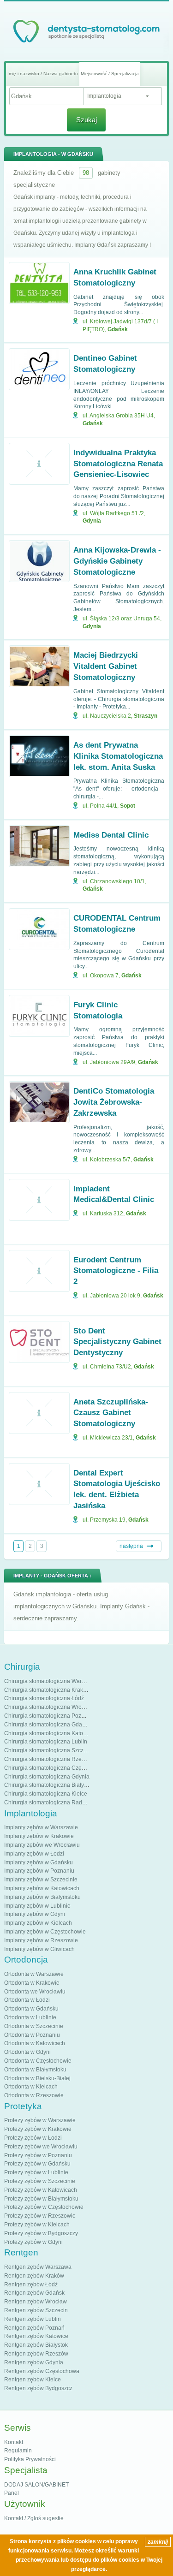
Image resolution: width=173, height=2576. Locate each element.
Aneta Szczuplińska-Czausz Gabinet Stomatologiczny (111, 1413)
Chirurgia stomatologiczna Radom (47, 1803)
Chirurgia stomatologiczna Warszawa (51, 1681)
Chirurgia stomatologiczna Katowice (49, 1733)
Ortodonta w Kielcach (31, 2087)
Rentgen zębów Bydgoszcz (38, 2388)
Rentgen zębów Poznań (34, 2328)
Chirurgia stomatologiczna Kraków (47, 1690)
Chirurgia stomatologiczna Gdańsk (48, 1725)
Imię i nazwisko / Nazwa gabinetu (43, 74)
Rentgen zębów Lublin (33, 2319)
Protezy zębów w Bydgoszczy (41, 2233)
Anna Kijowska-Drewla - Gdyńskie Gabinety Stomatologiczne (117, 561)
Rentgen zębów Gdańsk (34, 2293)
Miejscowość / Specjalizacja (110, 74)
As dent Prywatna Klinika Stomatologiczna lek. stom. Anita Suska (118, 756)
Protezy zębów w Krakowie (38, 2129)
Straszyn (146, 716)
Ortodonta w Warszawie (34, 1974)
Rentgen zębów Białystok (36, 2345)
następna (131, 1546)
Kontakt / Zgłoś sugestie (34, 2518)
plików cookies (77, 2541)
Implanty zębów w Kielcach (38, 1923)
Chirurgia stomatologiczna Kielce (46, 1794)
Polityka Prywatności (30, 2459)
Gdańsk (118, 329)
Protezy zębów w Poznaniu (38, 2155)
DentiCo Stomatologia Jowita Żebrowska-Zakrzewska (114, 1102)
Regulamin (18, 2451)
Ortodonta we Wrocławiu (35, 1992)
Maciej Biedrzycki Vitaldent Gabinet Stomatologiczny (106, 666)
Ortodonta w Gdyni (27, 2052)
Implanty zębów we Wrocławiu (42, 1845)
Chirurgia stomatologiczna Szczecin (49, 1750)
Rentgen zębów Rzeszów (36, 2354)
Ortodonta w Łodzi (27, 2000)
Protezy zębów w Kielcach (37, 2225)
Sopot (128, 806)
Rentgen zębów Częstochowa (42, 2371)
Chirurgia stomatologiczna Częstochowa (55, 1768)
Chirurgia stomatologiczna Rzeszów (49, 1759)
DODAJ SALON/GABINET (36, 2485)
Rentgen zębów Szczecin (36, 2310)
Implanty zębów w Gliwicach (39, 1949)
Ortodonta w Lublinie (30, 2017)
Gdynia (92, 521)
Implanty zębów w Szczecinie (41, 1880)
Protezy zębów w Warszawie (40, 2120)
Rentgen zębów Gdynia (34, 2362)
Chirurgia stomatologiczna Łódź (44, 1698)
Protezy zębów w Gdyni (33, 2242)
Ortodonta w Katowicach (35, 2043)
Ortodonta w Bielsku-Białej (37, 2078)
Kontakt (14, 2442)
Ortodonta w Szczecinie (34, 2026)
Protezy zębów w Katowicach (41, 2190)
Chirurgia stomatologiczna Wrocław (49, 1707)
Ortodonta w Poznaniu (32, 2035)
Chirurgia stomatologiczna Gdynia (47, 1777)
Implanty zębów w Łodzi (34, 1854)
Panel (12, 2493)
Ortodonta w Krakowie (32, 1983)
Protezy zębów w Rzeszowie (40, 2216)
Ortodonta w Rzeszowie (34, 2095)
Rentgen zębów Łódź (31, 2284)
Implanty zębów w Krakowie (39, 1836)
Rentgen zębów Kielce (33, 2380)
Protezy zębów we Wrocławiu (41, 2147)
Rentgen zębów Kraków (34, 2276)
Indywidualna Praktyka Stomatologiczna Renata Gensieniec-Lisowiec (118, 464)
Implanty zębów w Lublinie (37, 1906)
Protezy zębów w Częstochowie (44, 2207)
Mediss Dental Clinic (111, 835)
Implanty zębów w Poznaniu (39, 1871)
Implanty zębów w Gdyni (35, 1914)
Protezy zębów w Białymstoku (41, 2199)
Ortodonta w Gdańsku (31, 2009)
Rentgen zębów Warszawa (38, 2267)
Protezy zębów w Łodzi (33, 2138)
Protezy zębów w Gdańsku (37, 2164)
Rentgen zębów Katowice (36, 2336)
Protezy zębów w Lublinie (36, 2172)
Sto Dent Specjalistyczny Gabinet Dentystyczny (117, 1342)
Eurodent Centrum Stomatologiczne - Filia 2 (116, 1271)
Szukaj (86, 120)
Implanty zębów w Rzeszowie (41, 1940)
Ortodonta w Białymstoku (35, 2070)
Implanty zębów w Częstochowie (45, 1932)
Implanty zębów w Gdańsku (39, 1862)
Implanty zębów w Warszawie (41, 1827)
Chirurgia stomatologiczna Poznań (48, 1716)
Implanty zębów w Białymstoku (42, 1897)
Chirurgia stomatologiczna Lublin (46, 1742)
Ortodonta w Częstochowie (38, 2061)
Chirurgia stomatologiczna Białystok (49, 1785)
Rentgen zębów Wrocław (36, 2302)
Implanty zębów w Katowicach (42, 1888)
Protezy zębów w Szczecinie (40, 2181)
